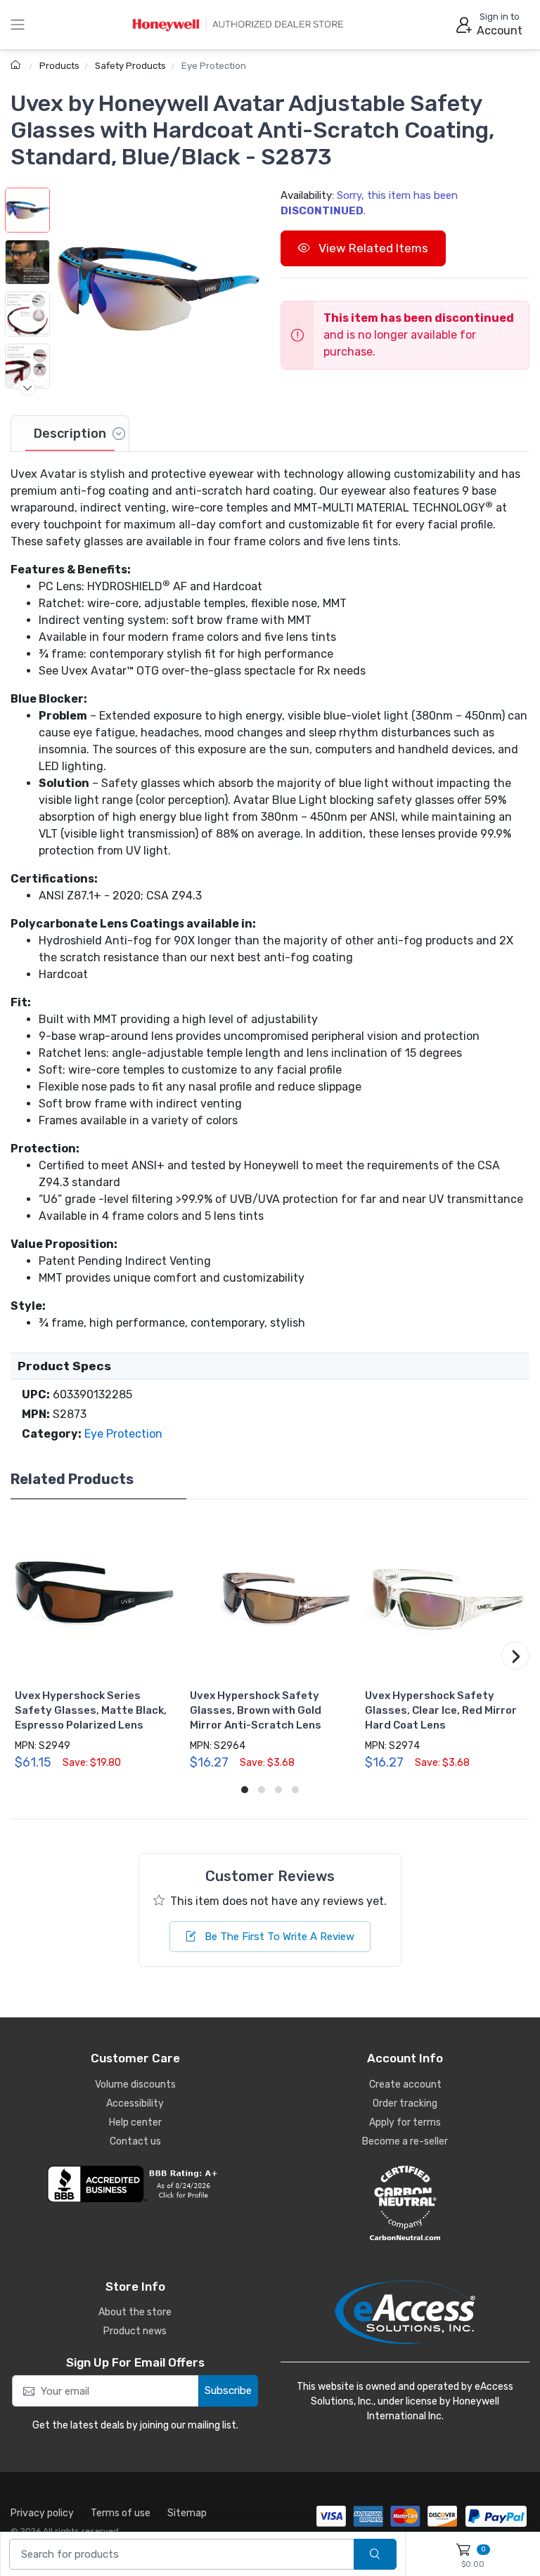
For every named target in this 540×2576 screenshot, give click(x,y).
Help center (135, 2122)
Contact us (135, 2141)
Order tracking (405, 2103)
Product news (135, 2331)
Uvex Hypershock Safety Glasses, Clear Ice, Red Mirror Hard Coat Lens (441, 1710)
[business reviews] (135, 2184)
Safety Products (130, 66)
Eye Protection (214, 66)
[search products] (375, 2555)
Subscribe (228, 2390)
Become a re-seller (405, 2141)
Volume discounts (135, 2084)
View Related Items (372, 248)
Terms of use (121, 2513)
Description (70, 434)
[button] (158, 289)
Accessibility (135, 2103)
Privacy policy (42, 2513)
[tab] (70, 434)
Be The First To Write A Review (278, 1937)
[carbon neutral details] (405, 2203)
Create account (405, 2084)
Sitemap (187, 2513)
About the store (135, 2312)
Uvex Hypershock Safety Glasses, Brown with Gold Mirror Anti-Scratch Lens (256, 1710)
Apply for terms (405, 2122)
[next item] (27, 387)
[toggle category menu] (18, 25)
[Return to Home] (17, 66)
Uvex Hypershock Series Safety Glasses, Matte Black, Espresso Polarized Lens (91, 1710)
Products (59, 66)
